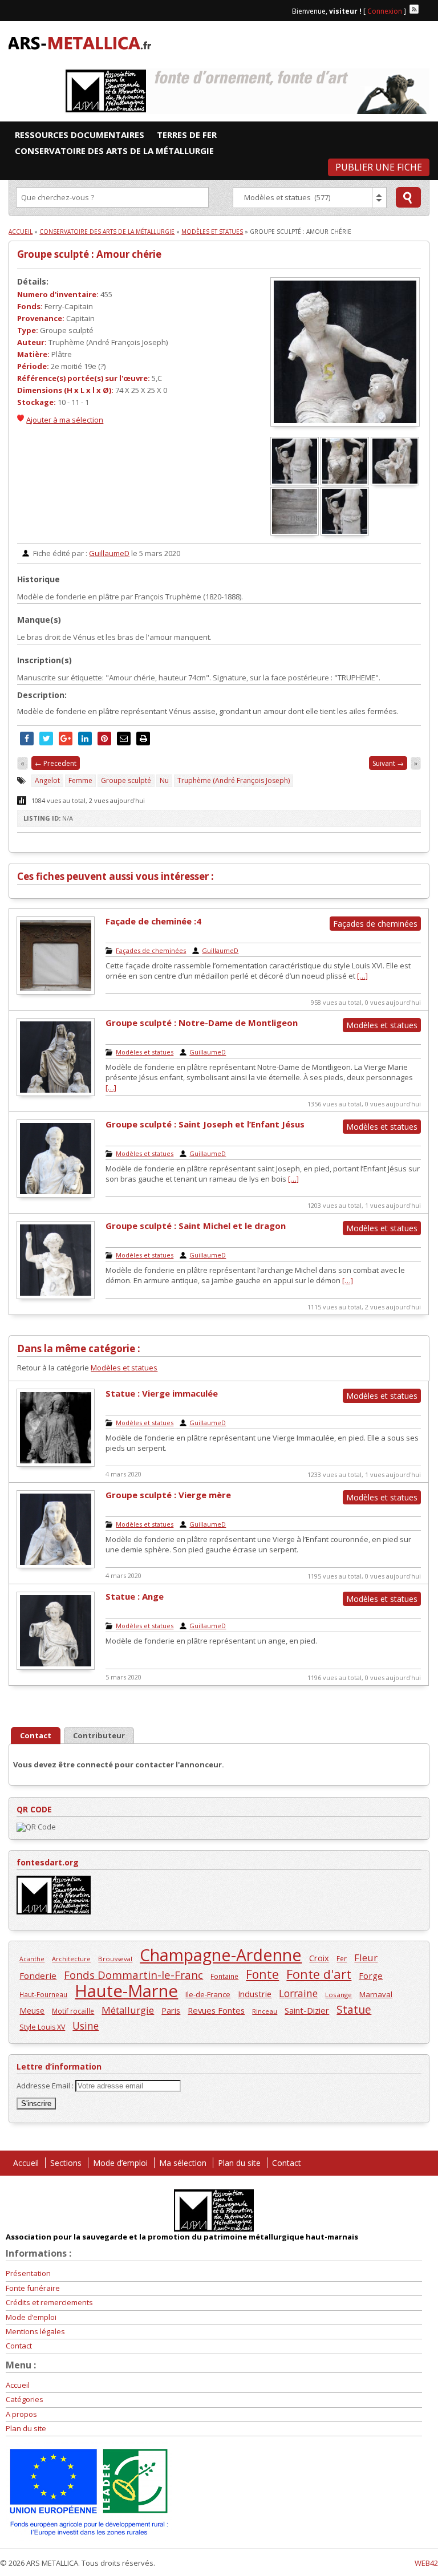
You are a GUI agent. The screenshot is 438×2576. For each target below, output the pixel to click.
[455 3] (396, 482)
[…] (362, 976)
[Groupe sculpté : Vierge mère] (56, 1565)
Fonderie (38, 1975)
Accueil (21, 232)
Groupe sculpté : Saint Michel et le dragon (196, 1226)
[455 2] (346, 482)
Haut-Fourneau (43, 1994)
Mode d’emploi (120, 2163)
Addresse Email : (46, 2086)
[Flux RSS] (414, 9)
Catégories (25, 2399)
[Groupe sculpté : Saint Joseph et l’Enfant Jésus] (56, 1195)
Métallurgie (128, 2010)
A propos (21, 2414)
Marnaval (376, 1994)
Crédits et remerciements (49, 2302)
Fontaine (224, 1976)
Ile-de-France (208, 1994)
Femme (80, 780)
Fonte (262, 1974)
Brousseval (115, 1959)
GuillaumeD (109, 553)
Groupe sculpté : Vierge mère (168, 1495)
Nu (164, 780)
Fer (342, 1958)
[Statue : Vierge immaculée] (56, 1464)
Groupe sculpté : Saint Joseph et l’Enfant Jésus (205, 1124)
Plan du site (239, 2163)
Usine (86, 2026)
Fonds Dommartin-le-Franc (133, 1975)
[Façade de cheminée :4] (56, 992)
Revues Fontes (216, 2010)
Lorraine (298, 1993)
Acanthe (32, 1959)
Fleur (366, 1958)
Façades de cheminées (151, 950)
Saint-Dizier (307, 2010)
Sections (66, 2163)
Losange (338, 1995)
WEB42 (426, 2563)
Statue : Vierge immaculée (162, 1393)
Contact (287, 2163)
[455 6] (295, 482)
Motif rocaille (73, 2011)
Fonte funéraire (33, 2288)
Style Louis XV (42, 2027)
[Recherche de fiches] (408, 197)
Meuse (32, 2011)
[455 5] (295, 533)
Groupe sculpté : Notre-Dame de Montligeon (202, 1023)
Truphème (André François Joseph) (234, 780)
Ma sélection (183, 2163)
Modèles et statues (212, 232)
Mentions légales (35, 2331)
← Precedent (56, 763)
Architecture (71, 1959)
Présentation (28, 2273)
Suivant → (388, 763)
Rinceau (265, 2011)
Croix (319, 1958)
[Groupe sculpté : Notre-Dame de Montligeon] (56, 1093)
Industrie (255, 1994)
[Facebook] (425, 9)
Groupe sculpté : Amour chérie (89, 254)
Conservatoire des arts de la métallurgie (107, 232)
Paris (171, 2010)
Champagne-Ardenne (221, 1955)
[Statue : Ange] (56, 1667)
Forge (371, 1975)
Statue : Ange (135, 1596)
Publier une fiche (379, 167)
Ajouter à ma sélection (65, 420)
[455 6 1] (346, 533)
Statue (354, 2009)
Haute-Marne (126, 1991)
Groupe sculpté (126, 780)
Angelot (47, 780)
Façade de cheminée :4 (153, 921)
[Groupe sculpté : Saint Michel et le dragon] (56, 1296)
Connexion (385, 11)
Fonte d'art (319, 1974)
